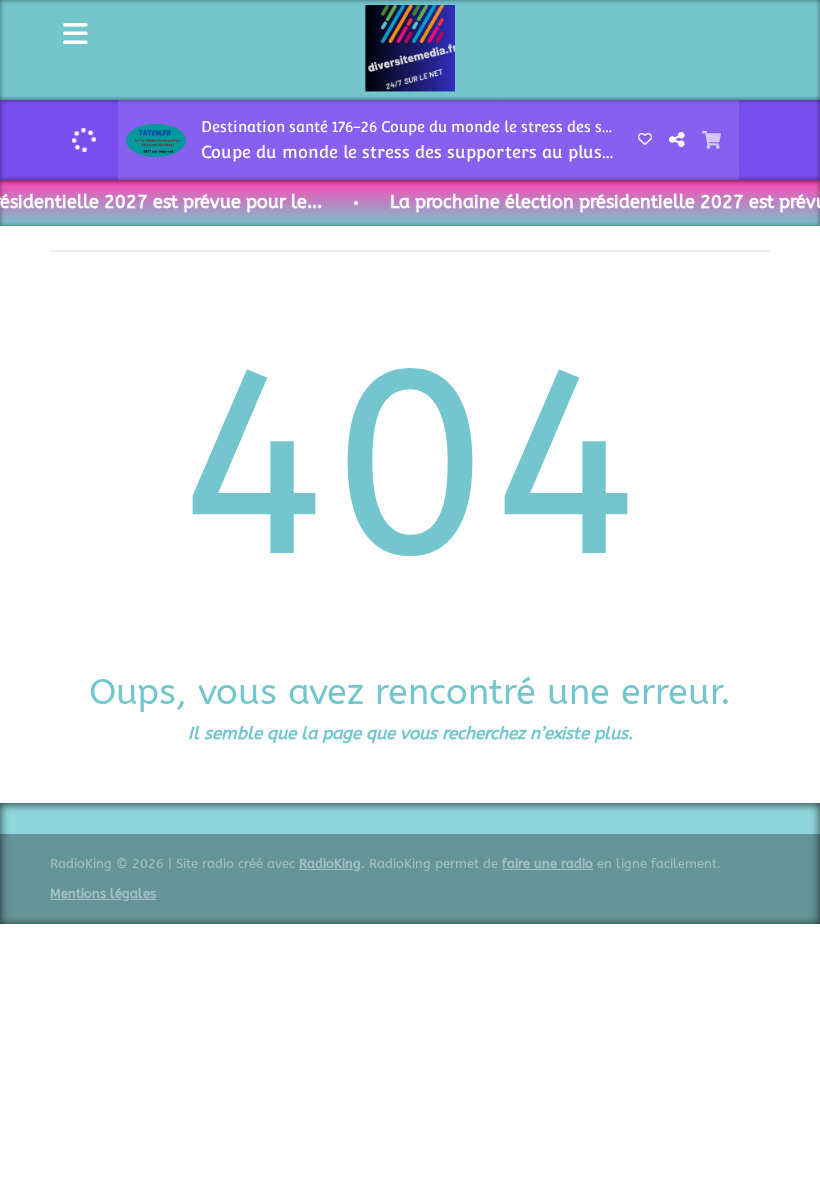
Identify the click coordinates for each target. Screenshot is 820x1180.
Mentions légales (103, 893)
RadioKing (330, 863)
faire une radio (547, 863)
